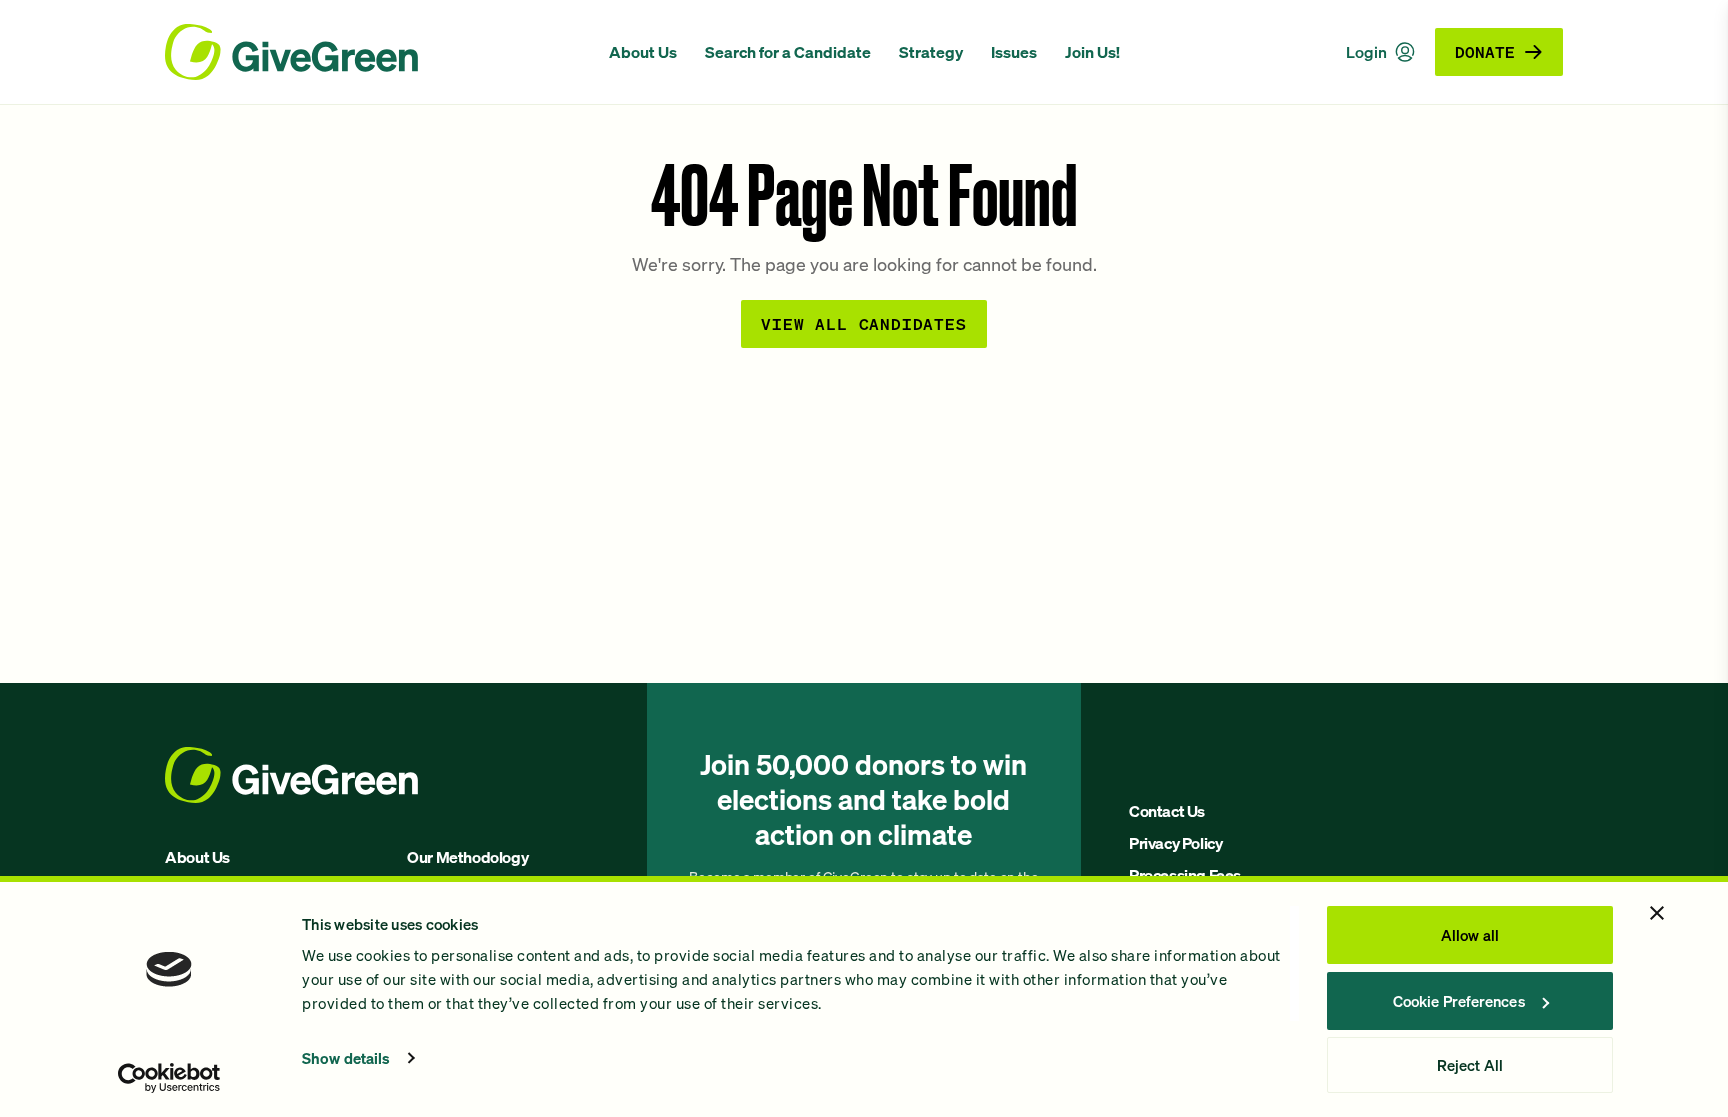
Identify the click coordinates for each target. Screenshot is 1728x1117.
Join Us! (1092, 52)
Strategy (931, 52)
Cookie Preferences (1459, 1001)
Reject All (1470, 1065)
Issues (1014, 52)
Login (1366, 52)
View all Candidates (863, 323)
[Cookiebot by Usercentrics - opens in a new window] (169, 1078)
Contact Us (1167, 811)
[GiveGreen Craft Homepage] (376, 52)
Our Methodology (467, 857)
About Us (643, 52)
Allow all (1470, 935)
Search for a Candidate (788, 52)
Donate (1485, 51)
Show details (346, 1058)
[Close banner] (1657, 913)
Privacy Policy (1175, 843)
